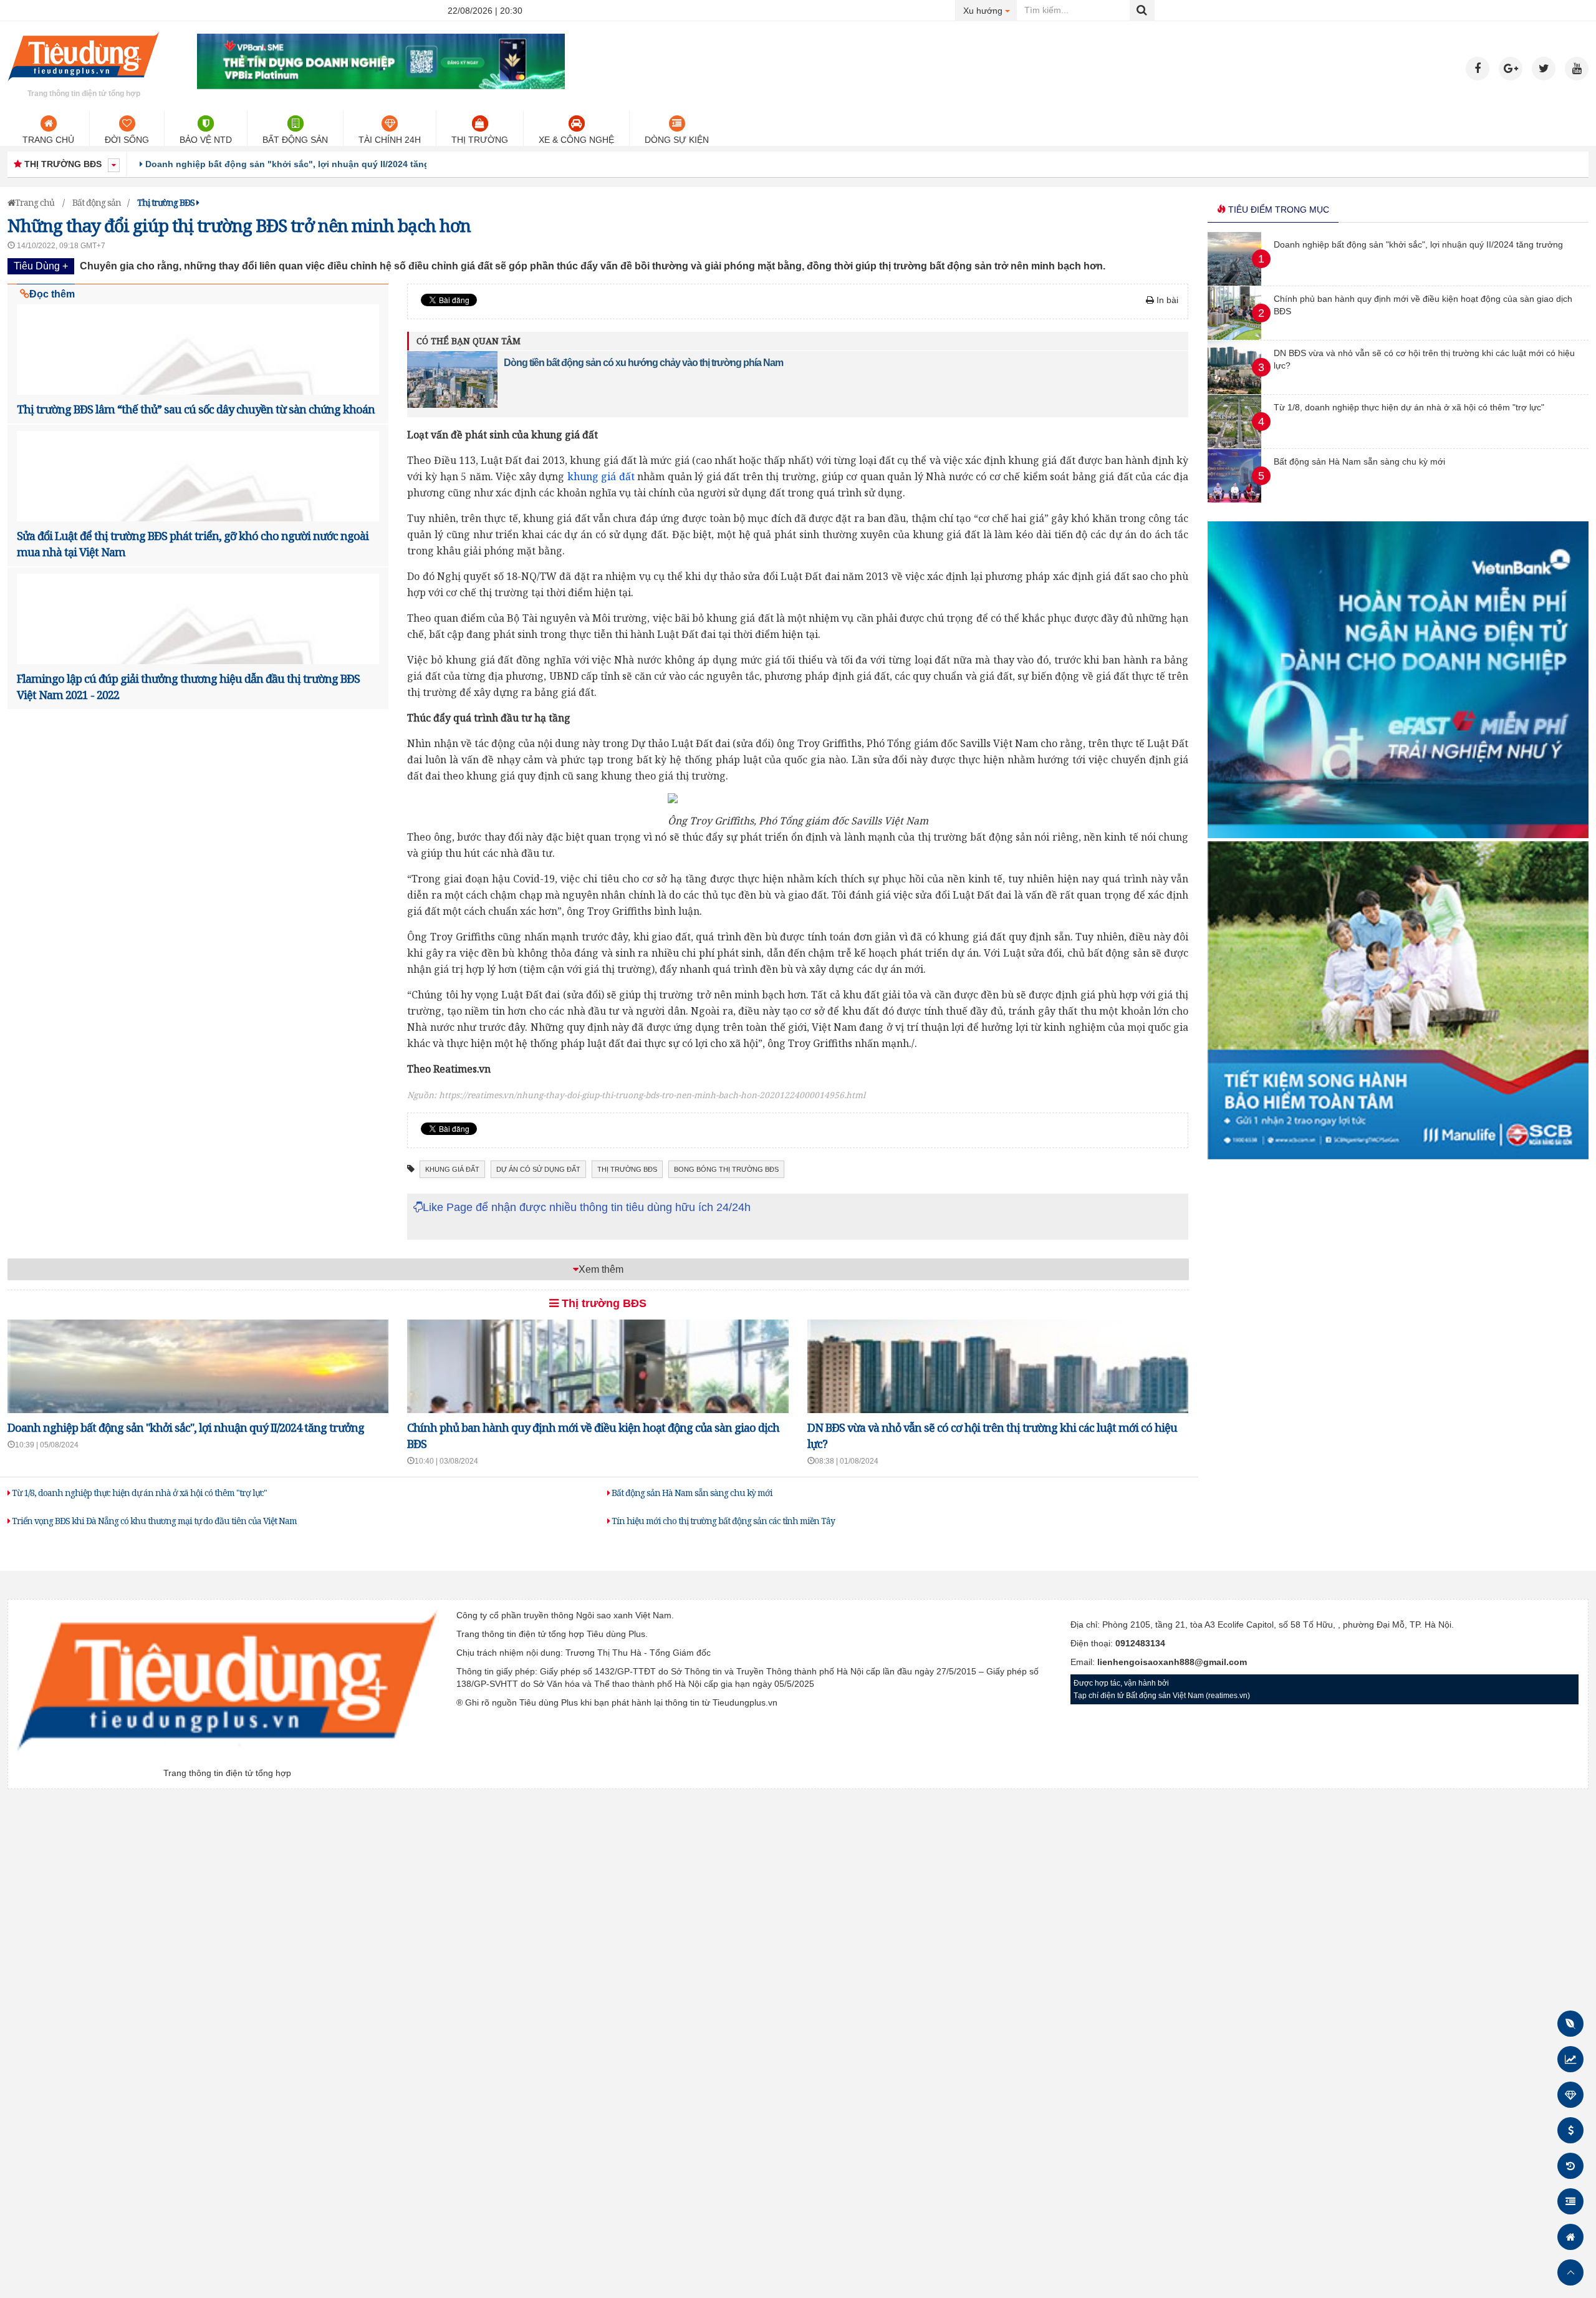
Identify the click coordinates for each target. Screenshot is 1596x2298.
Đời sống (127, 140)
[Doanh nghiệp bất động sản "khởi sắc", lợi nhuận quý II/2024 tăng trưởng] (1234, 282)
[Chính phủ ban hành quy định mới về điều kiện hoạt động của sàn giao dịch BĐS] (1234, 337)
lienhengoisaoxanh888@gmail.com (1172, 1662)
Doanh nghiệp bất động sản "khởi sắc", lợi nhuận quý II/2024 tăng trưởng (186, 1427)
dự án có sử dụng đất (538, 1169)
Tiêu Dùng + (41, 266)
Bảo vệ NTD (206, 140)
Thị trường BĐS (603, 1303)
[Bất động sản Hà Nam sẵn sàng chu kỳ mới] (1234, 500)
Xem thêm (601, 1269)
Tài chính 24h (390, 140)
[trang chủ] (84, 84)
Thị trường (480, 140)
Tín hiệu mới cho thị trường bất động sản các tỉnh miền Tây (722, 1521)
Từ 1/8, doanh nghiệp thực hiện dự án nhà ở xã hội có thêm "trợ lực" (138, 1493)
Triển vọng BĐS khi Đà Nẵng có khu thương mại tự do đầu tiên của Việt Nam (153, 1521)
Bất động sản (295, 140)
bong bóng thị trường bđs (726, 1169)
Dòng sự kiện (677, 140)
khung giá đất (601, 476)
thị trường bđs (627, 1169)
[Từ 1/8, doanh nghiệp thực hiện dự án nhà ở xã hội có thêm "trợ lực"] (1234, 445)
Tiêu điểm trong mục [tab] (1277, 210)
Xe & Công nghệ (576, 140)
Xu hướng (990, 10)
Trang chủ (48, 140)
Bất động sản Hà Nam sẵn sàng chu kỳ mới (691, 1493)
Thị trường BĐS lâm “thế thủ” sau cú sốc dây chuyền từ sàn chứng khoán (196, 409)
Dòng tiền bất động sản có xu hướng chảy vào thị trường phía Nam (643, 363)
